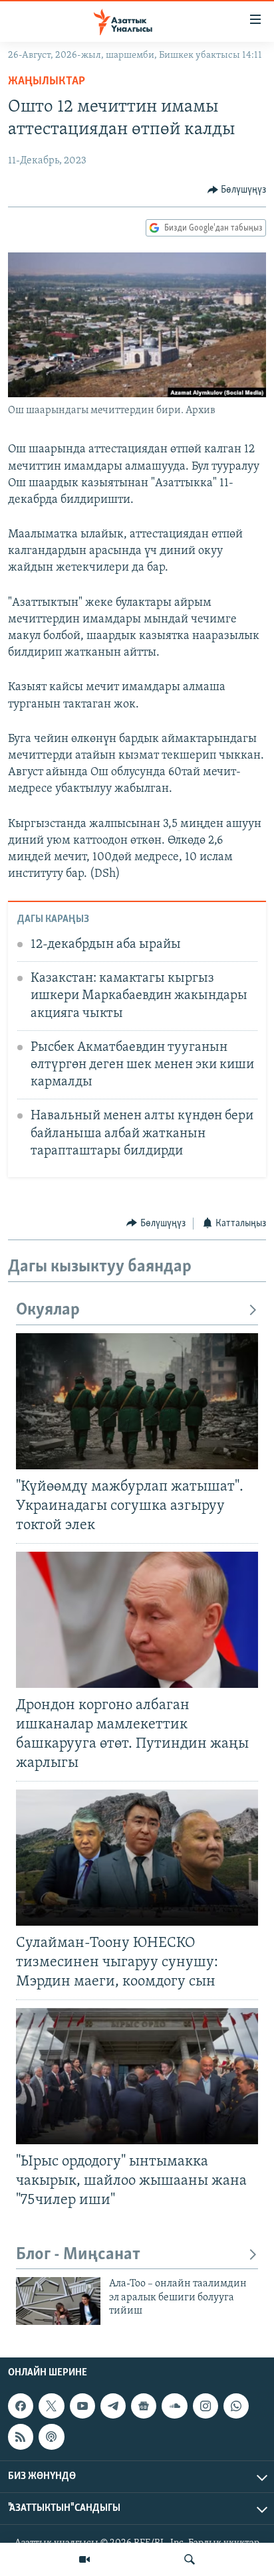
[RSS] (21, 2437)
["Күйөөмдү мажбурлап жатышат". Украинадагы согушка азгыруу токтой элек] (137, 1401)
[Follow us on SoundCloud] (174, 2406)
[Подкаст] (51, 2437)
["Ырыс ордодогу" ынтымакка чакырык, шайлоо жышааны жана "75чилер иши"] (137, 2076)
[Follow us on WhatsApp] (236, 2406)
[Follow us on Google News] (144, 2406)
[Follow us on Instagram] (205, 2406)
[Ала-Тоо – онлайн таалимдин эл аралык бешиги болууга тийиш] (58, 2301)
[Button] (237, 190)
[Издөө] (190, 2559)
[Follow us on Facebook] (21, 2406)
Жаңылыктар (47, 82)
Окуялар (48, 1310)
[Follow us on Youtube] (82, 2406)
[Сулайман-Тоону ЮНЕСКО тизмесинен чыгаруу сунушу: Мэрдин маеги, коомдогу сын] (137, 1858)
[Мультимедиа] (84, 2559)
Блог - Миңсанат (78, 2255)
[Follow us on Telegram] (113, 2406)
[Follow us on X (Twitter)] (51, 2406)
